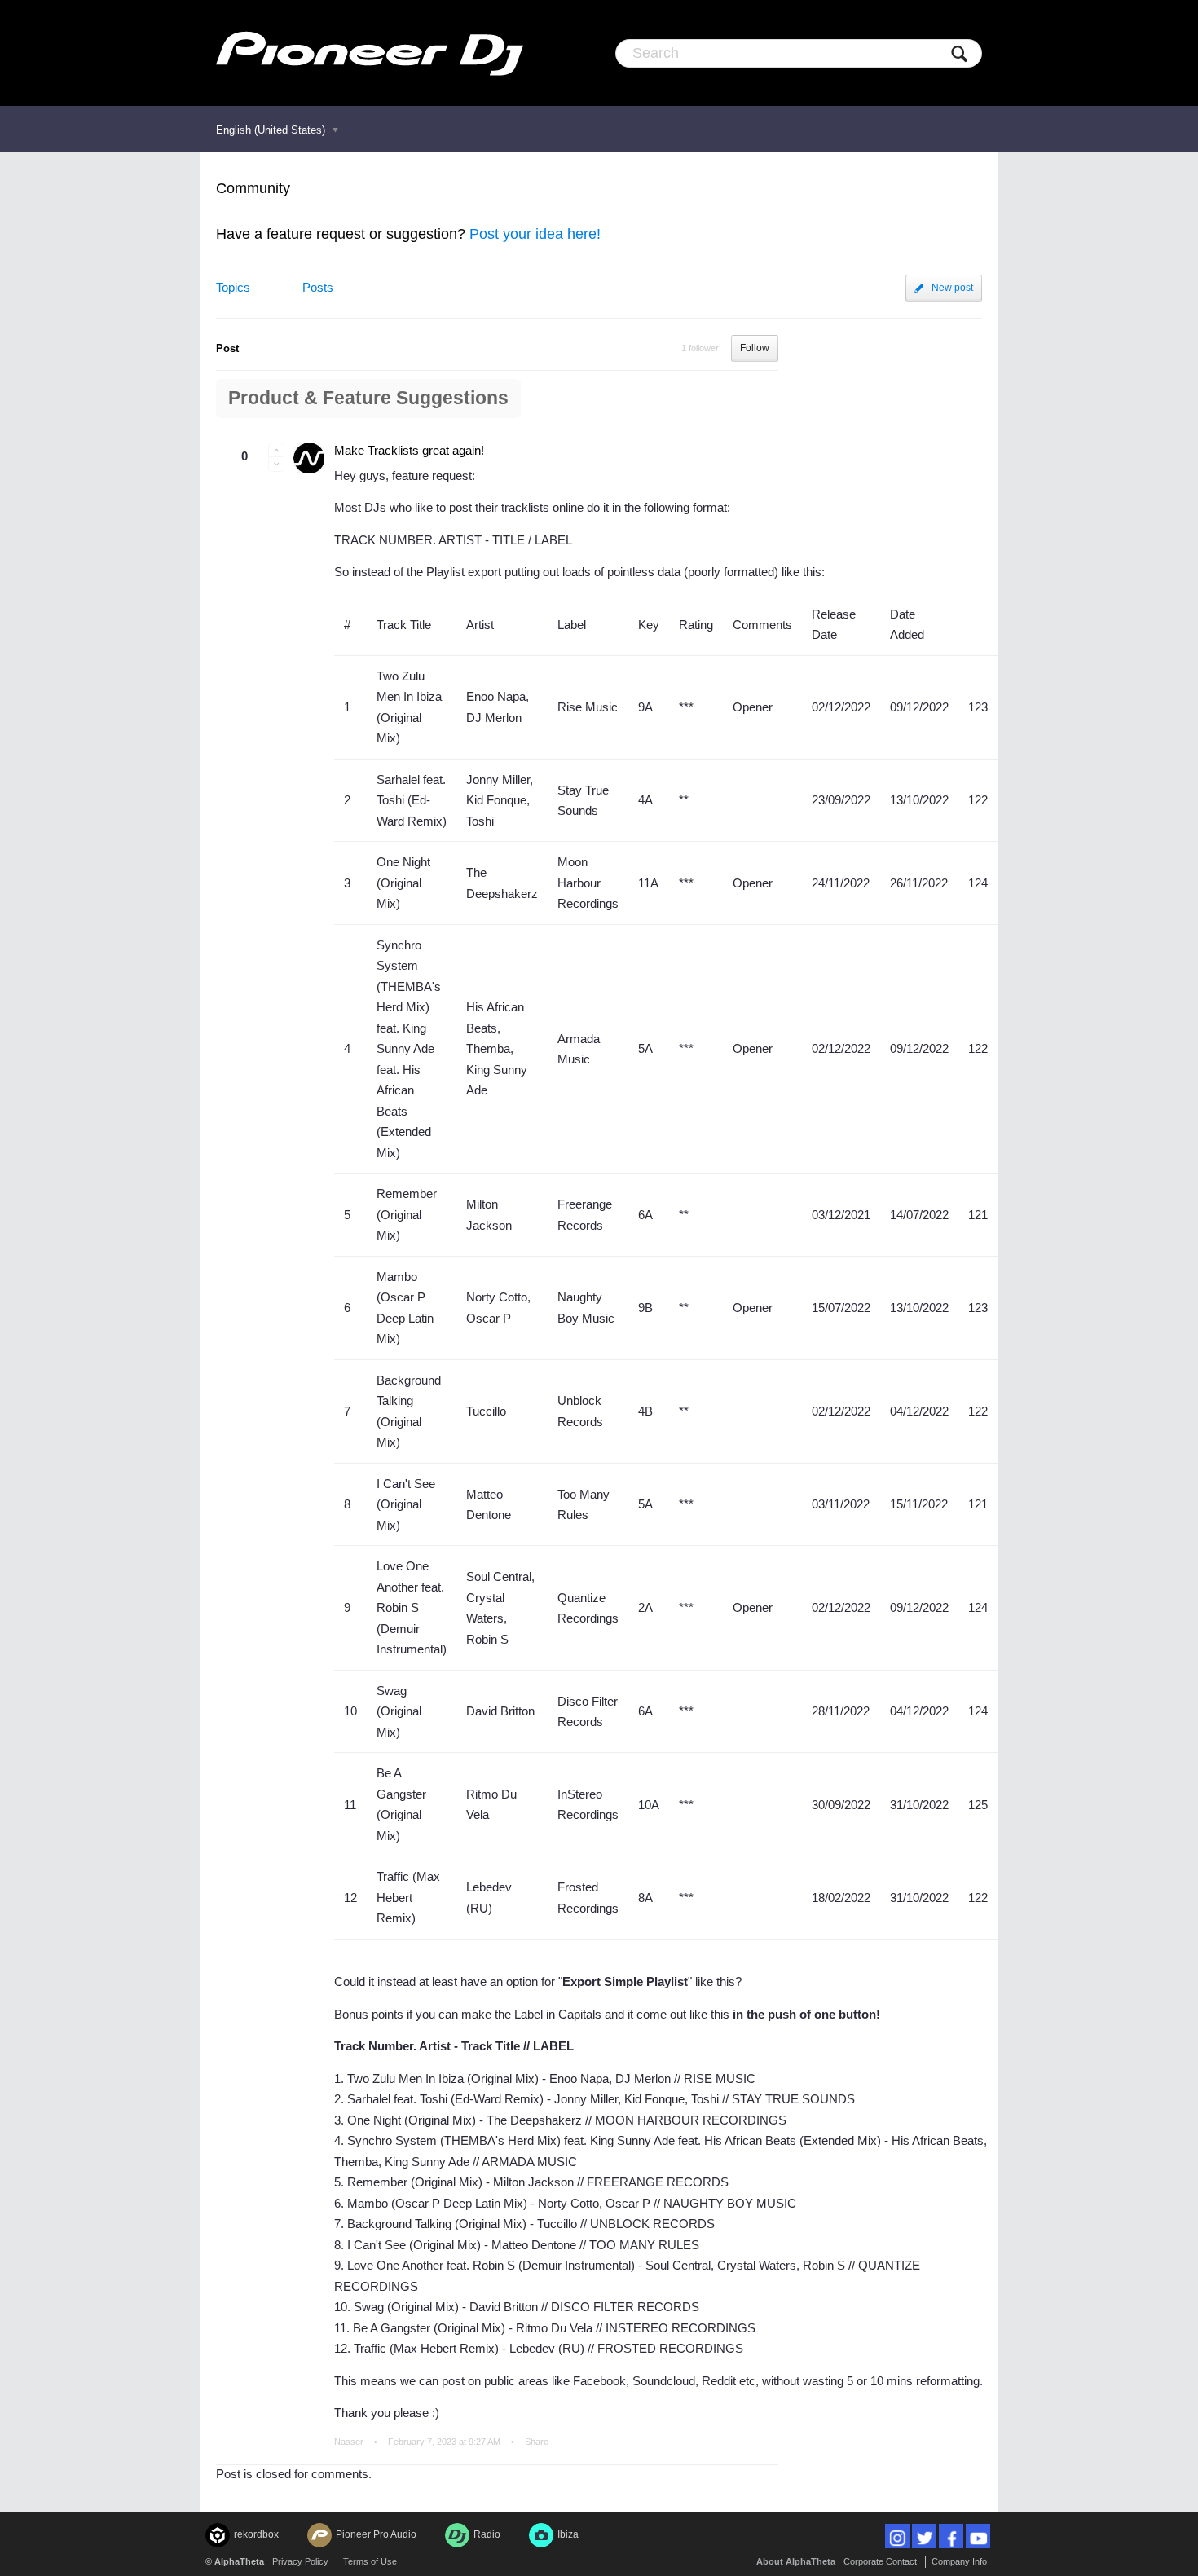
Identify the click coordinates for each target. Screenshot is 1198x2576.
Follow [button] (755, 348)
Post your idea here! (535, 234)
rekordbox (256, 2534)
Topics (233, 287)
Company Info (959, 2561)
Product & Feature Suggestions (368, 398)
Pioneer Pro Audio (376, 2534)
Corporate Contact (880, 2561)
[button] (276, 450)
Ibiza (568, 2534)
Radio (487, 2534)
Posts (318, 287)
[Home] (370, 53)
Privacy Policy (300, 2561)
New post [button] (952, 288)
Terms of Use (370, 2561)
